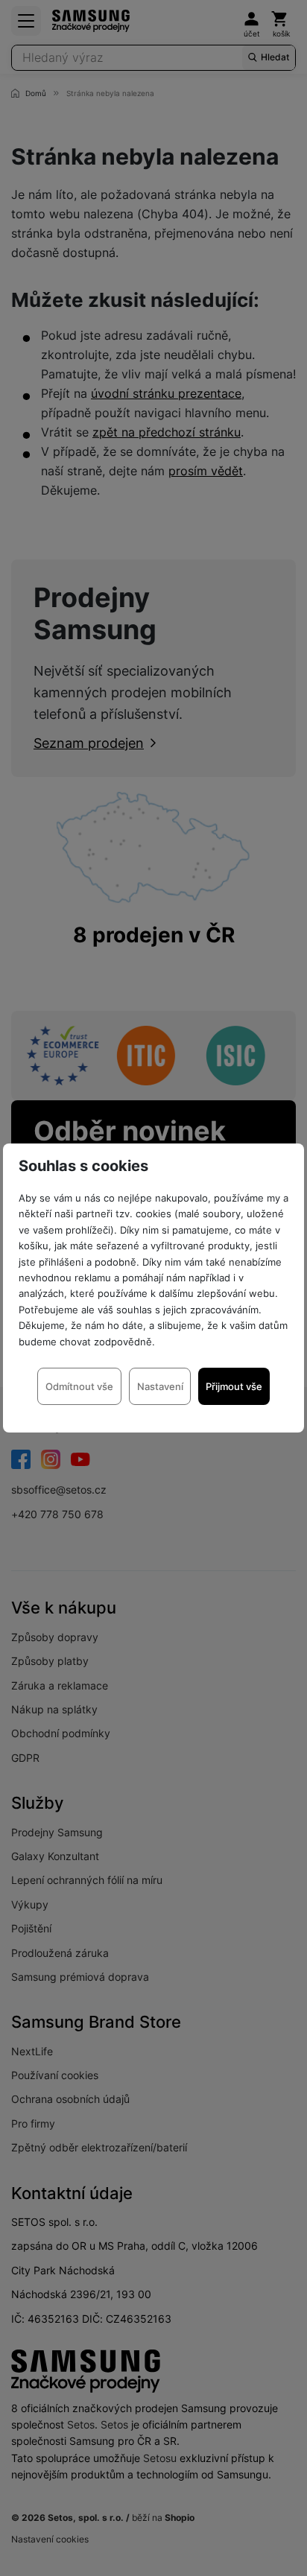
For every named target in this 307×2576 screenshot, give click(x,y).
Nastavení (160, 1386)
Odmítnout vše (79, 1386)
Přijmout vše (234, 1386)
